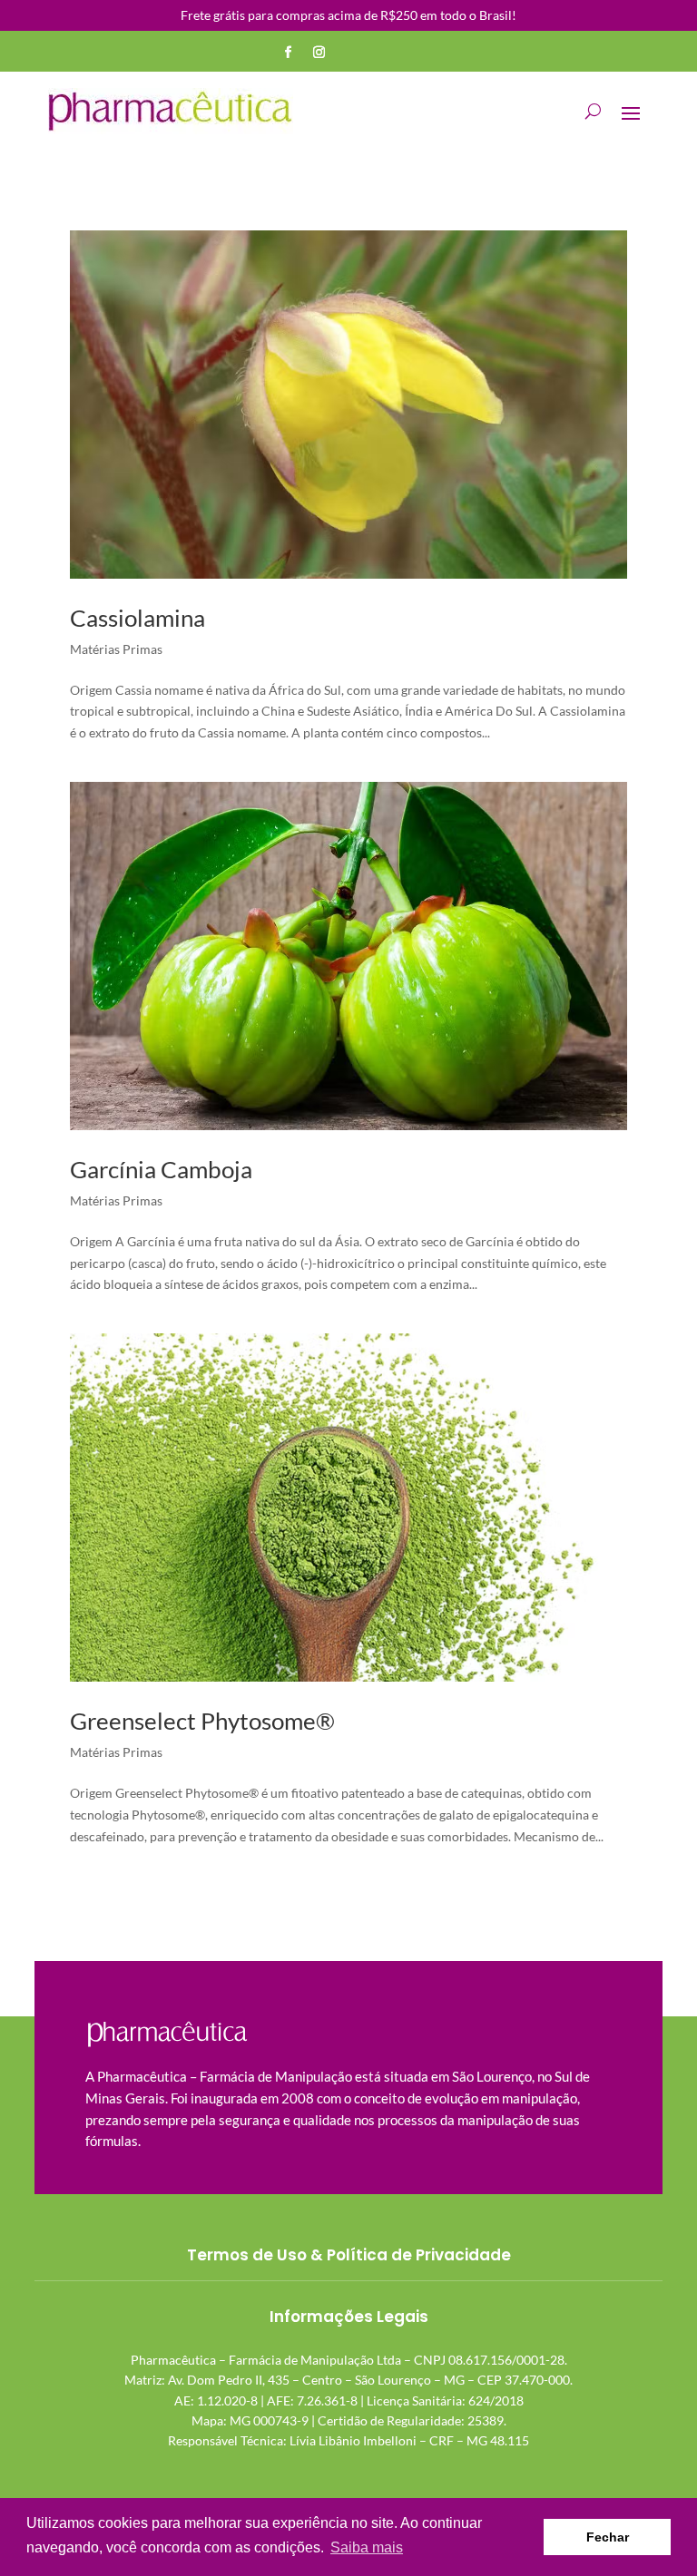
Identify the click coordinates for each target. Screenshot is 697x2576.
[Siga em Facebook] (289, 53)
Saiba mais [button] (367, 2547)
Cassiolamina (137, 618)
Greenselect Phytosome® (202, 1721)
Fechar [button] (608, 2537)
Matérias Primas (116, 649)
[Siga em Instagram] (319, 53)
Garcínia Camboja (161, 1169)
